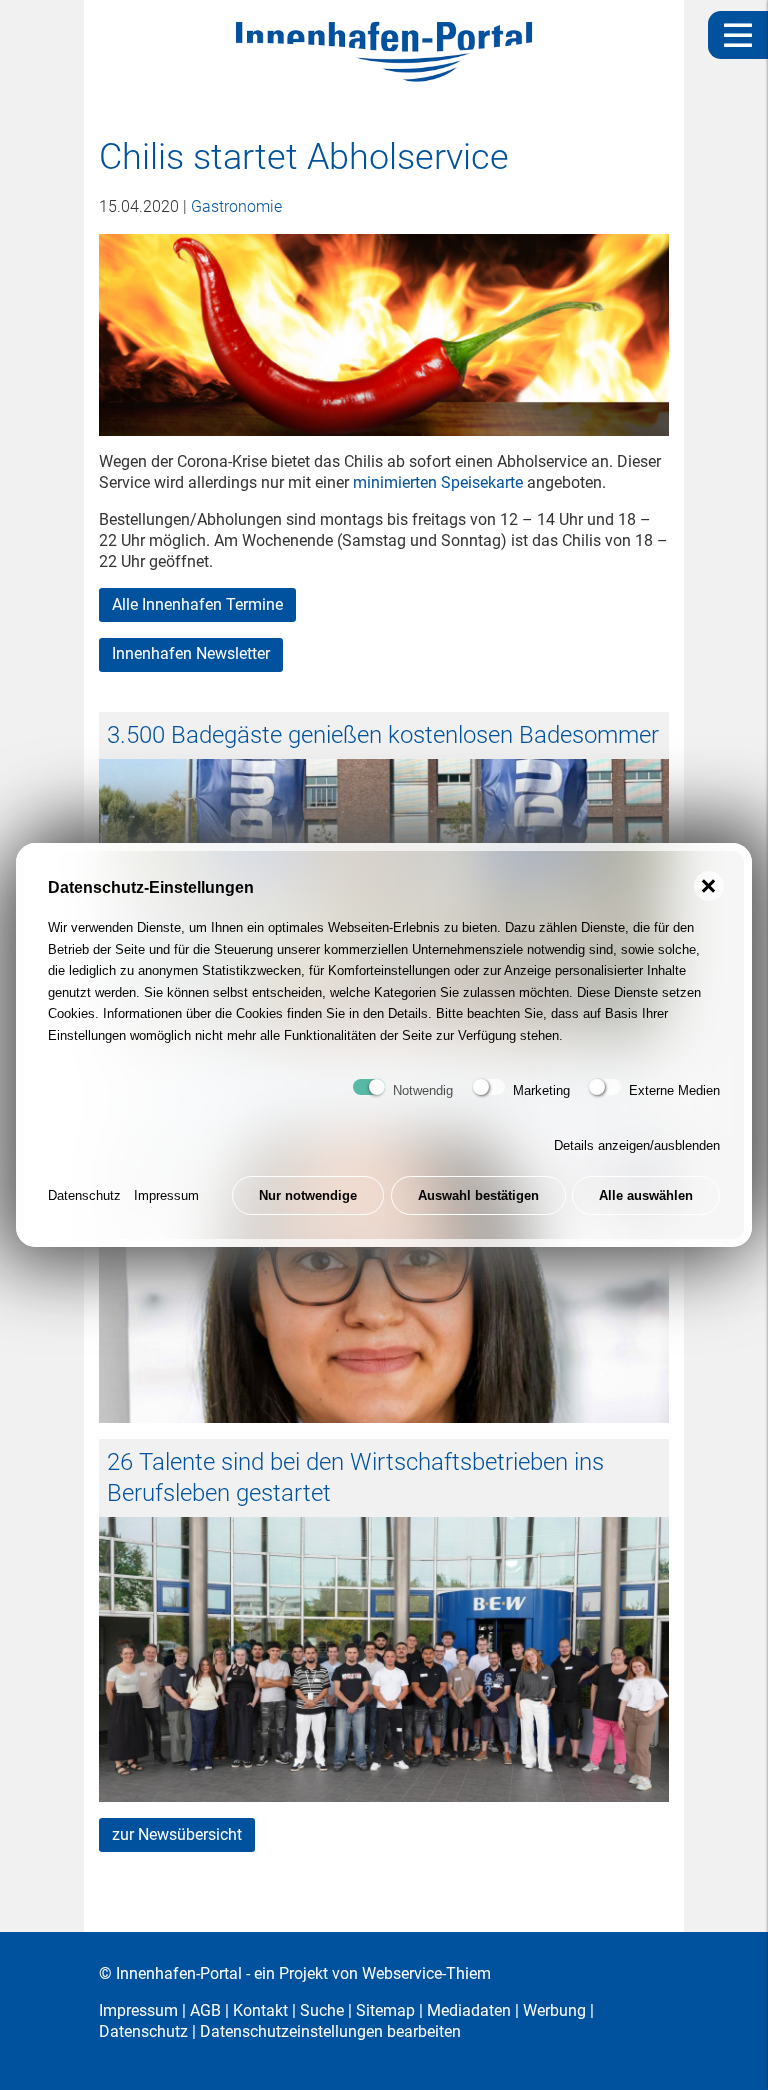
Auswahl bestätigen (478, 1195)
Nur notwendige (308, 1195)
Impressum (166, 1195)
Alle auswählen (646, 1195)
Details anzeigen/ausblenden (637, 1145)
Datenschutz (84, 1195)
